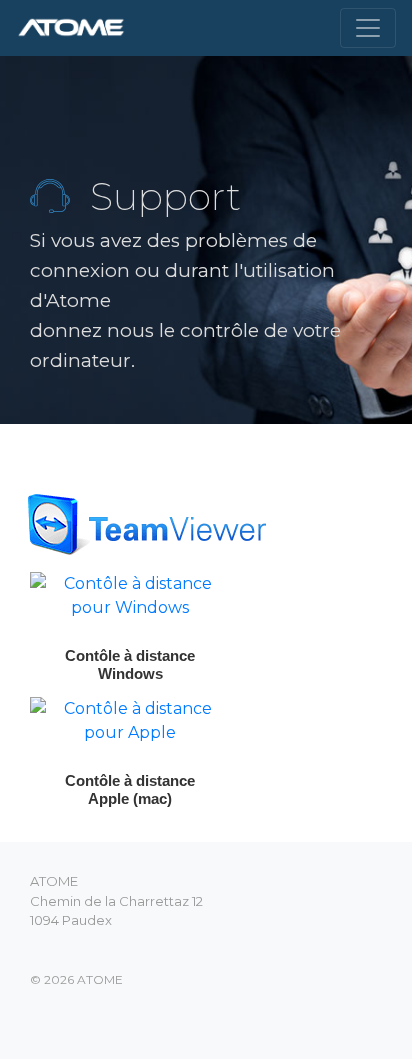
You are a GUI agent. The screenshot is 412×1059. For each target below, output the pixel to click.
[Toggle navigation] (368, 28)
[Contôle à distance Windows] (130, 594)
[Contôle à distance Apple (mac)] (130, 719)
